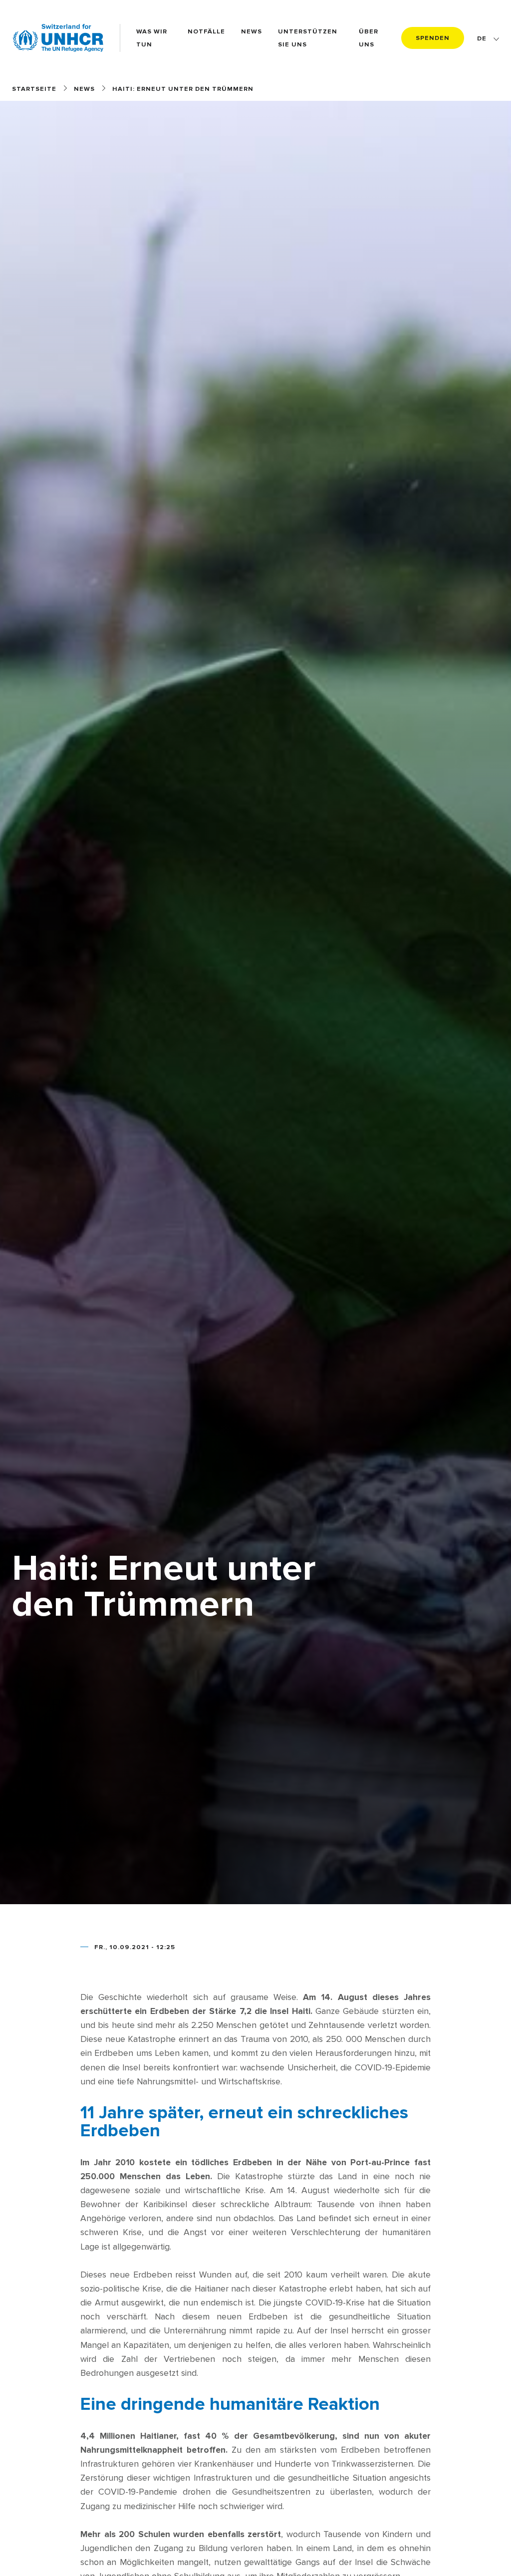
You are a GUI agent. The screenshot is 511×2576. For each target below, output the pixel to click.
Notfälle (206, 31)
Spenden (433, 38)
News (252, 31)
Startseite (34, 89)
